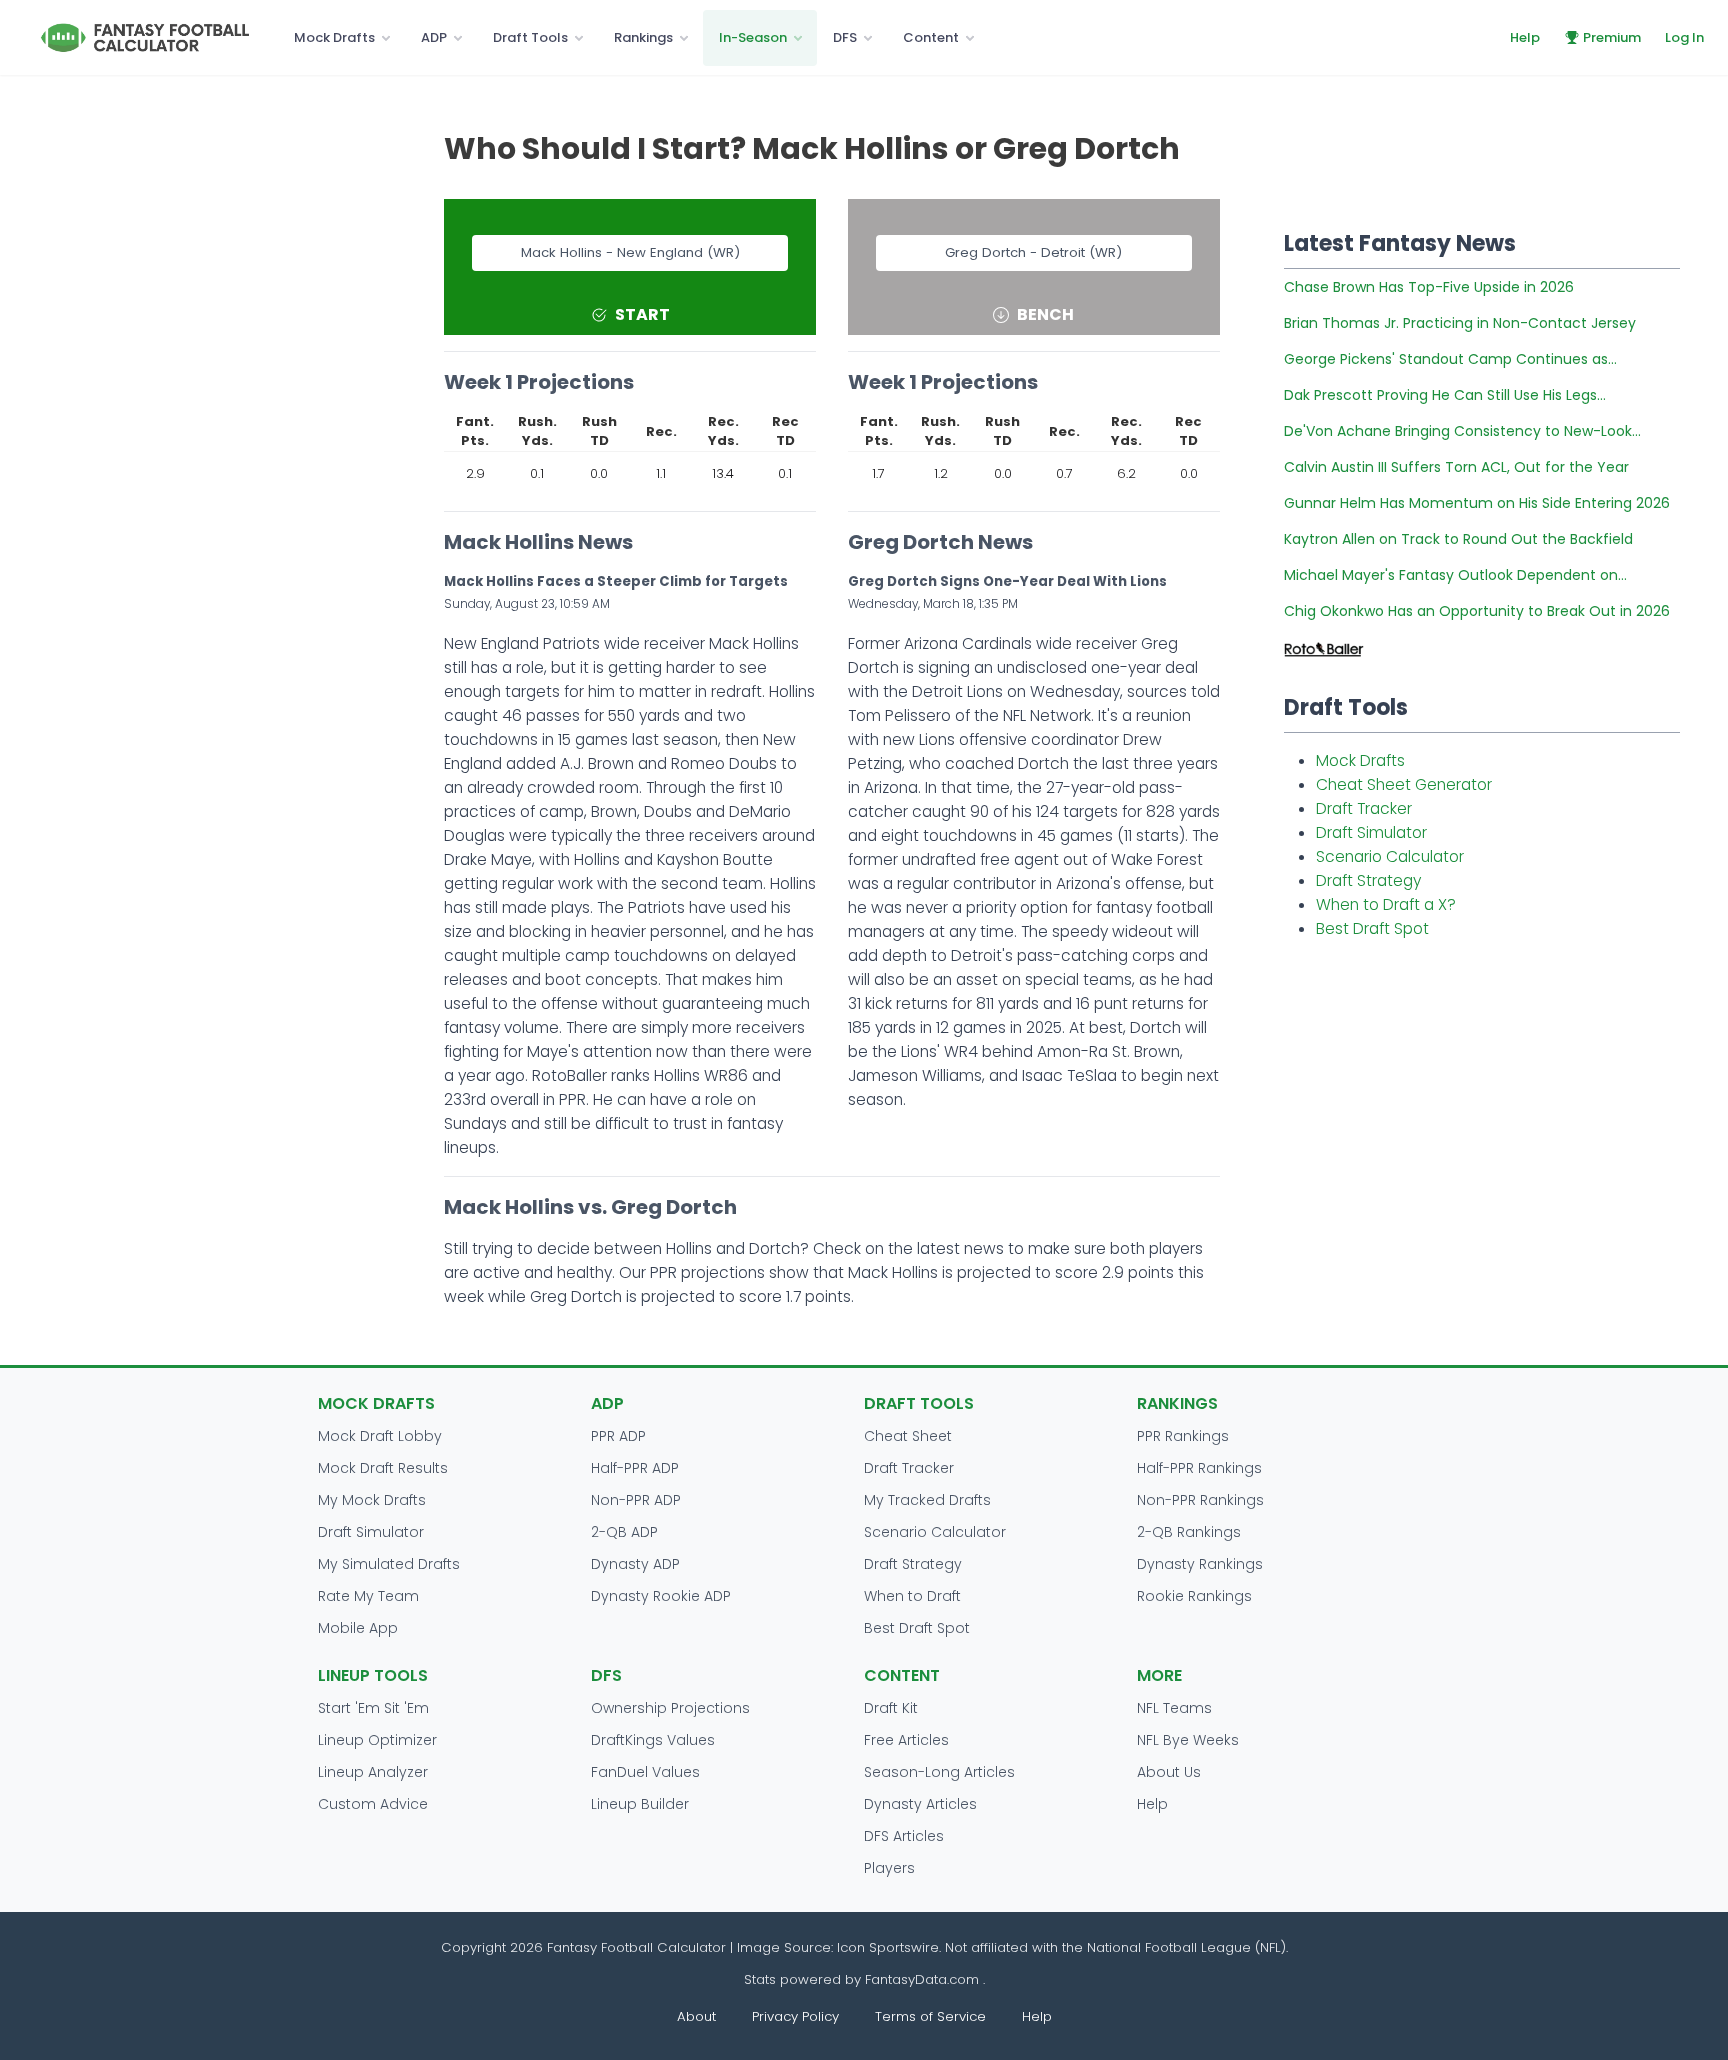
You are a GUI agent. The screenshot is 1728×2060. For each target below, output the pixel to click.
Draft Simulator (1371, 832)
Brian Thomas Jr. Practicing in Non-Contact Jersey (1460, 323)
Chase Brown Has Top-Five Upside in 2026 (1429, 287)
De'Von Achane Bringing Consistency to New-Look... (1462, 431)
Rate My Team (368, 1596)
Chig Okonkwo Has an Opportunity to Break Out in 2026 (1477, 611)
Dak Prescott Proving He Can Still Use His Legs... (1445, 395)
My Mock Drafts (372, 1500)
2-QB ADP (624, 1532)
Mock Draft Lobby (380, 1436)
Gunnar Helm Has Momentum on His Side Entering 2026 (1477, 503)
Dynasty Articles (920, 1804)
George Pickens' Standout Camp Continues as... (1450, 359)
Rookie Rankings (1194, 1596)
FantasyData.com (924, 1979)
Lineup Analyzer (373, 1772)
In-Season (753, 37)
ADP (434, 37)
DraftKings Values (653, 1740)
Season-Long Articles (939, 1772)
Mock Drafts (334, 37)
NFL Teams (1174, 1708)
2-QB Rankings (1189, 1532)
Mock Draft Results (383, 1468)
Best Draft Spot (1372, 928)
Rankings (643, 37)
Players (889, 1868)
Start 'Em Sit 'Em (373, 1708)
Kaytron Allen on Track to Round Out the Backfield (1458, 539)
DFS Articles (904, 1836)
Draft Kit (891, 1708)
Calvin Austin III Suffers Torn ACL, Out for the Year (1456, 467)
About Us (1169, 1772)
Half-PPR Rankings (1199, 1468)
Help (1525, 37)
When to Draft (912, 1596)
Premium (1612, 37)
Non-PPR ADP (636, 1500)
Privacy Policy (795, 2016)
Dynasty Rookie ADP (661, 1596)
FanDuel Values (645, 1772)
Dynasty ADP (635, 1564)
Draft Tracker (1364, 808)
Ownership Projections (670, 1708)
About (696, 2016)
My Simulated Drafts (389, 1564)
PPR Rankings (1183, 1436)
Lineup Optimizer (377, 1740)
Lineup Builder (640, 1804)
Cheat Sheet (908, 1436)
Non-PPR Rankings (1200, 1500)
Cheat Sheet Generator (1404, 784)
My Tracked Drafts (927, 1500)
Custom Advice (373, 1804)
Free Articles (906, 1740)
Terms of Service (930, 2016)
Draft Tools (530, 37)
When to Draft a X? (1386, 904)
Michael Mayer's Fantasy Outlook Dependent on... (1455, 575)
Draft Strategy (1368, 880)
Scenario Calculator (1390, 856)
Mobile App (358, 1628)
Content (931, 37)
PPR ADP (618, 1436)
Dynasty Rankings (1200, 1564)
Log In (1684, 37)
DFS (845, 37)
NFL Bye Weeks (1188, 1740)
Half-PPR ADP (635, 1468)
